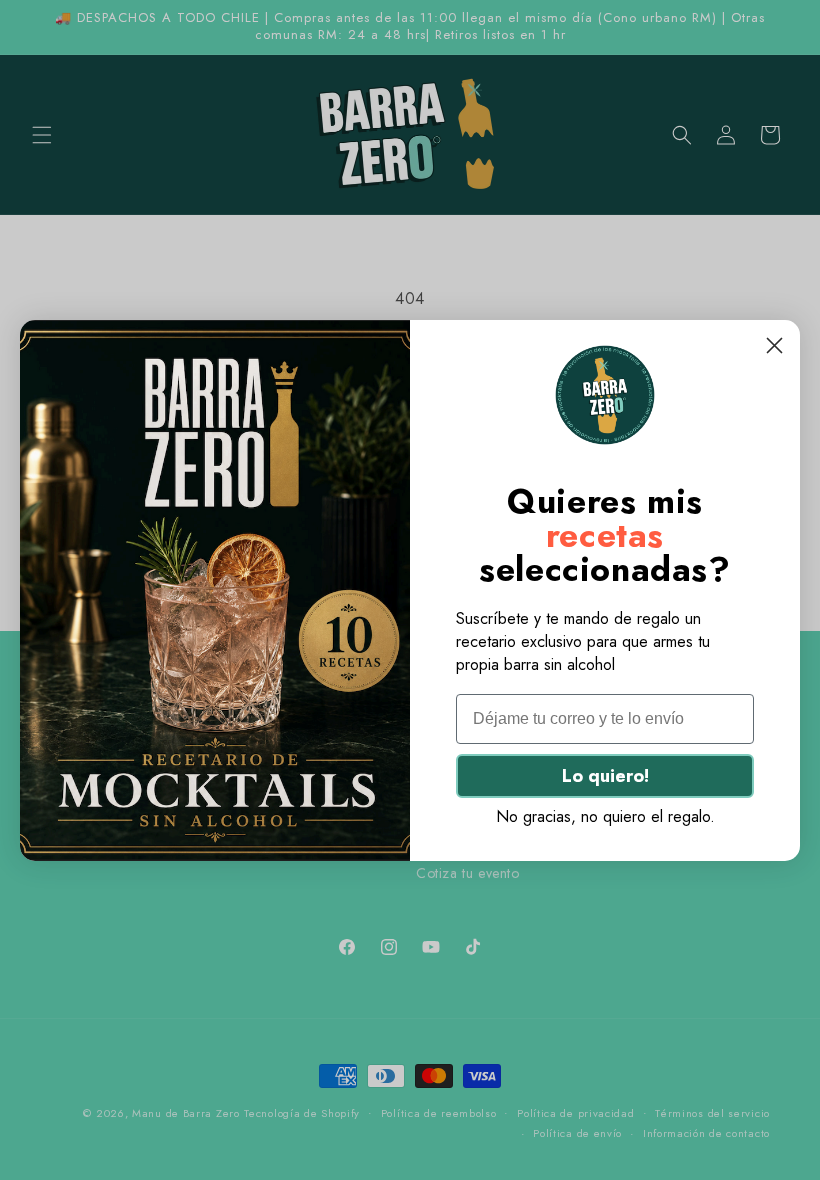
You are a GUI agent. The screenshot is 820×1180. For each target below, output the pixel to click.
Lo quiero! (605, 776)
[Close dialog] (774, 345)
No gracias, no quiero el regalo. (605, 816)
